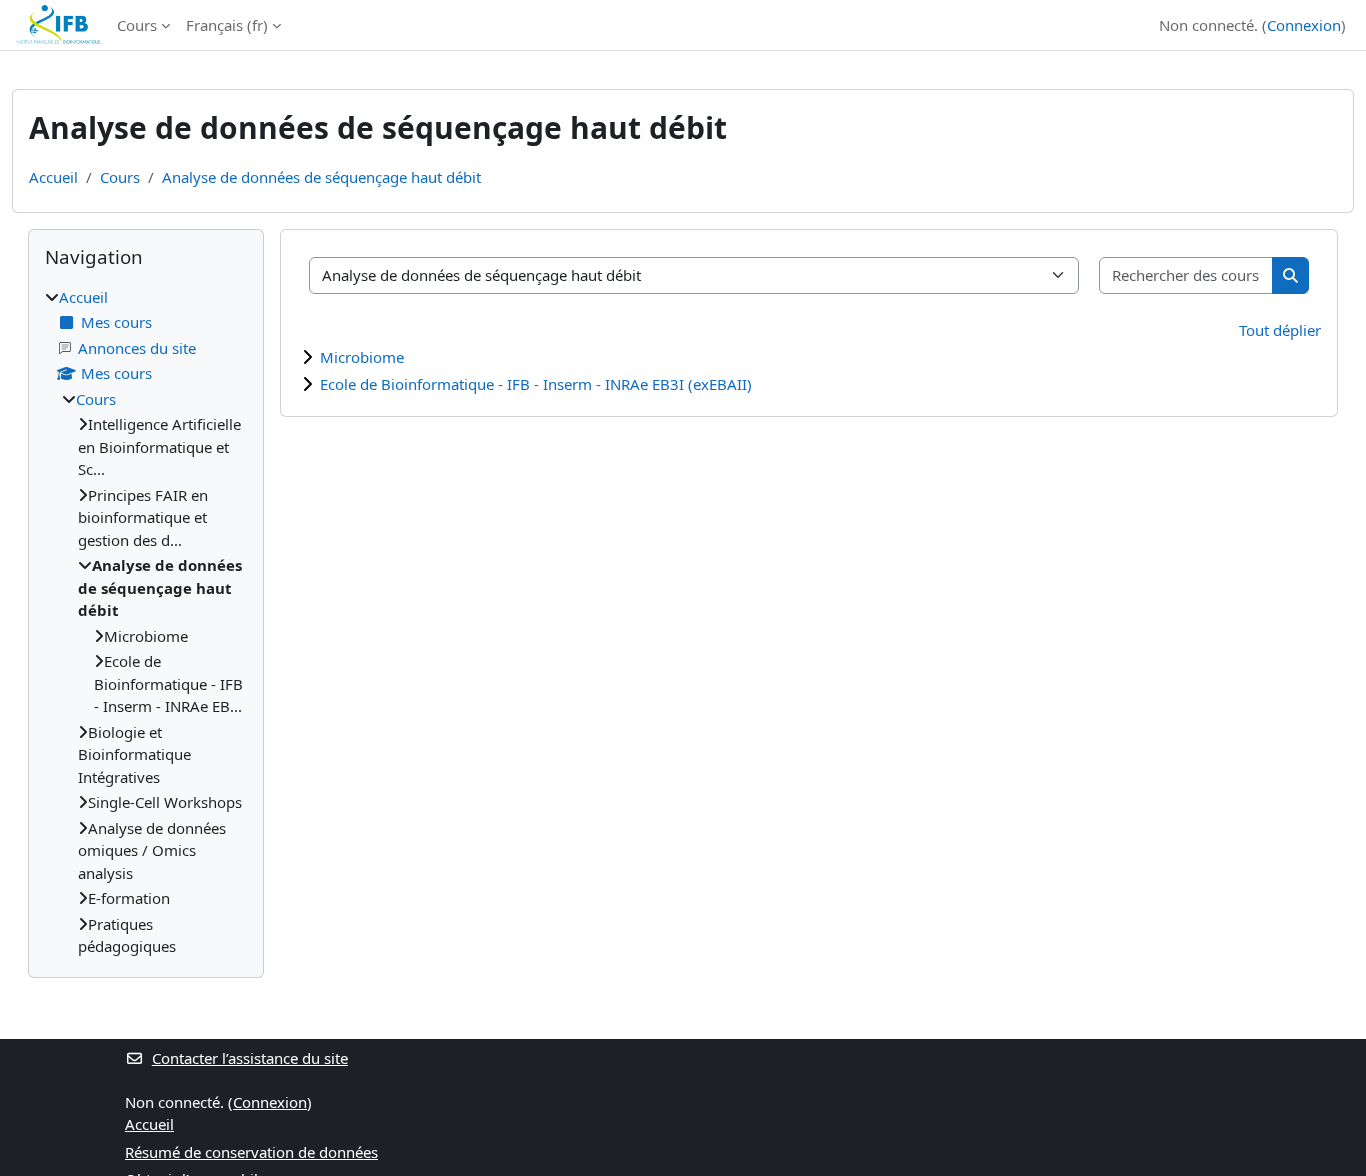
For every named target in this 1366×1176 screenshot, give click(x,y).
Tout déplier (1280, 330)
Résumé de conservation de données (251, 1152)
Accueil (53, 177)
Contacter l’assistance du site (250, 1058)
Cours (137, 25)
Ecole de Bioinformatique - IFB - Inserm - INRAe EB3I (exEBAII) (536, 384)
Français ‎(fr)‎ (227, 25)
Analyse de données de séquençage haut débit (321, 177)
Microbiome (362, 357)
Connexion (1304, 25)
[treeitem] (146, 622)
